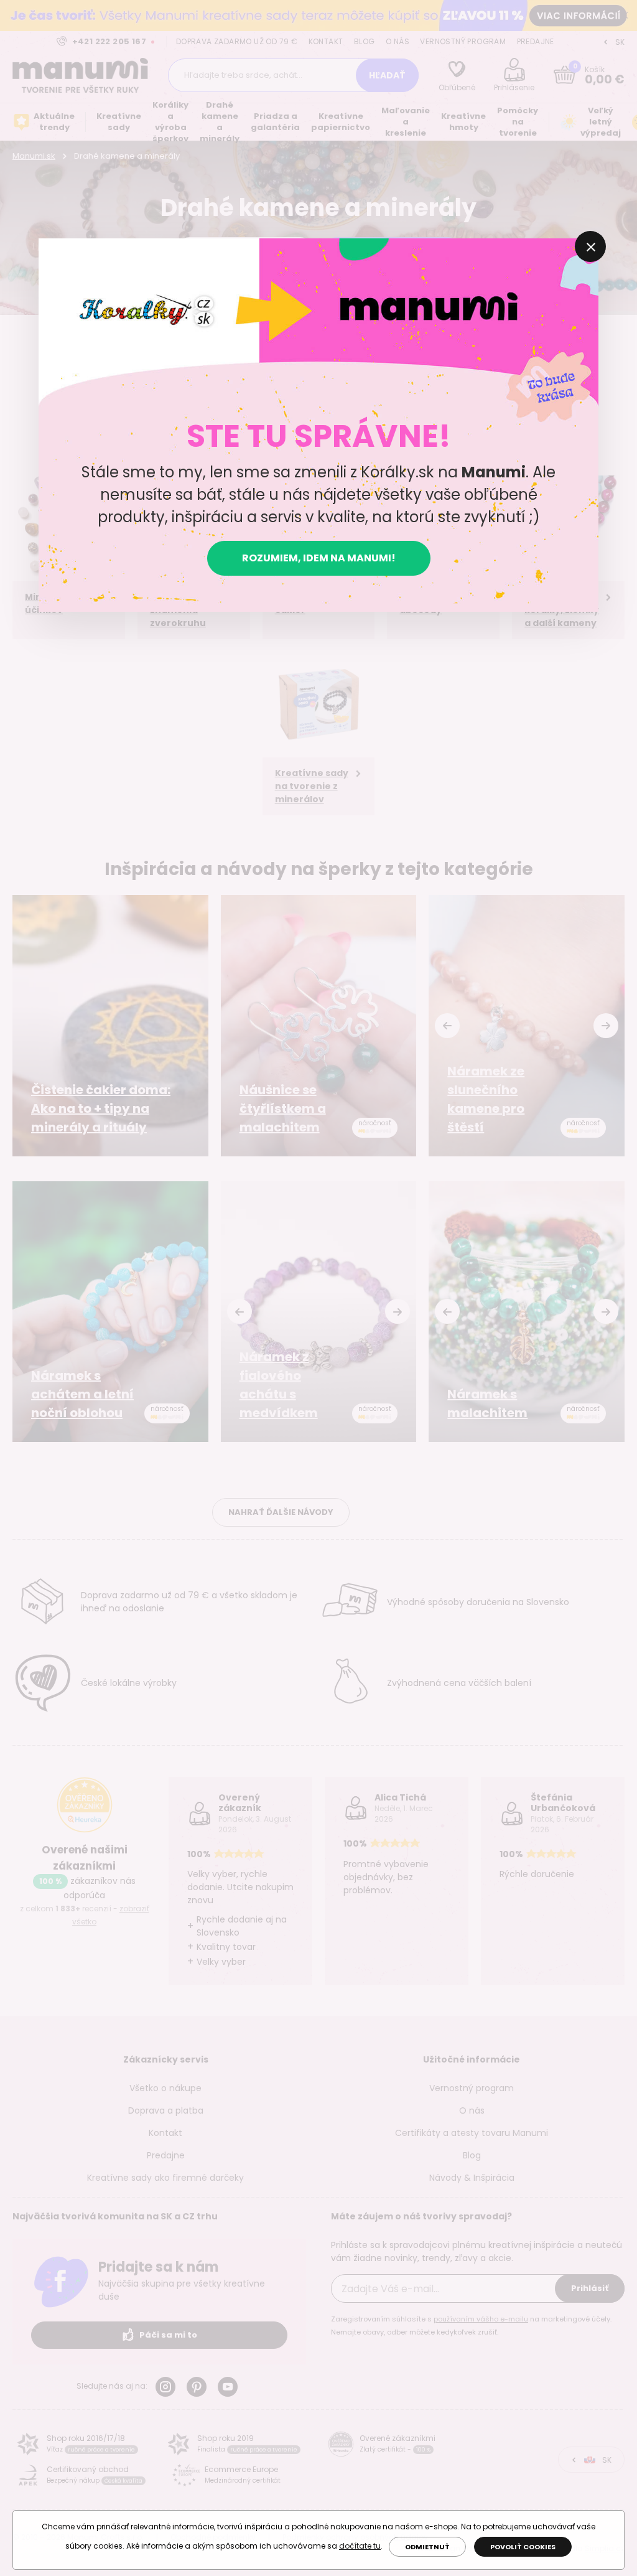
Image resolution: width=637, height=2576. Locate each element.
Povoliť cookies (523, 2547)
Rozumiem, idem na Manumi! (319, 558)
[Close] (590, 246)
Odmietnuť (427, 2547)
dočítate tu (360, 2546)
